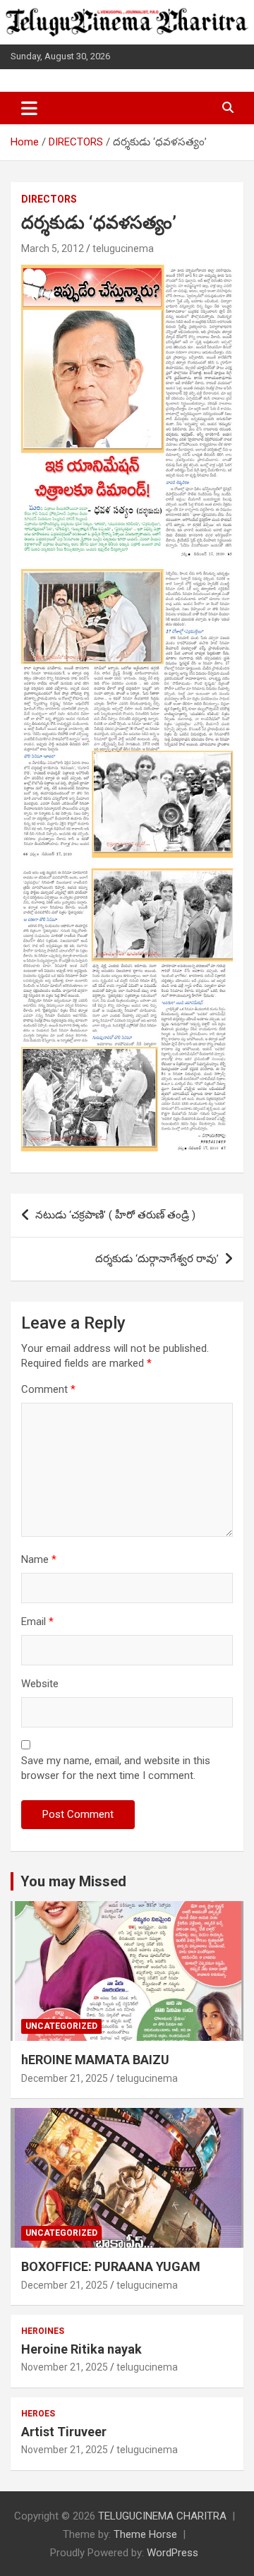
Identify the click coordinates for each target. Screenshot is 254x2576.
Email (37, 1622)
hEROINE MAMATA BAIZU (95, 2060)
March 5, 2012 (53, 248)
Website (40, 1684)
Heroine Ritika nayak (81, 2349)
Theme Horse (145, 2534)
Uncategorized (61, 2026)
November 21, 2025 (65, 2367)
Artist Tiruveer (64, 2432)
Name (39, 1559)
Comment (48, 1389)
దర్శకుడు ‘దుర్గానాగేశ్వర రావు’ (157, 1259)
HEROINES (43, 2331)
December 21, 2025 (65, 2078)
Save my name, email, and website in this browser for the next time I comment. (116, 1768)
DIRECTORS (49, 199)
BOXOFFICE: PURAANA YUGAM (111, 2266)
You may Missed (73, 1881)
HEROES (38, 2414)
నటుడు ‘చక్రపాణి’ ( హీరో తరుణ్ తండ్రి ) (115, 1215)
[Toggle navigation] (29, 108)
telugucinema (123, 248)
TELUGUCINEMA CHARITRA (162, 2516)
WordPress (173, 2553)
